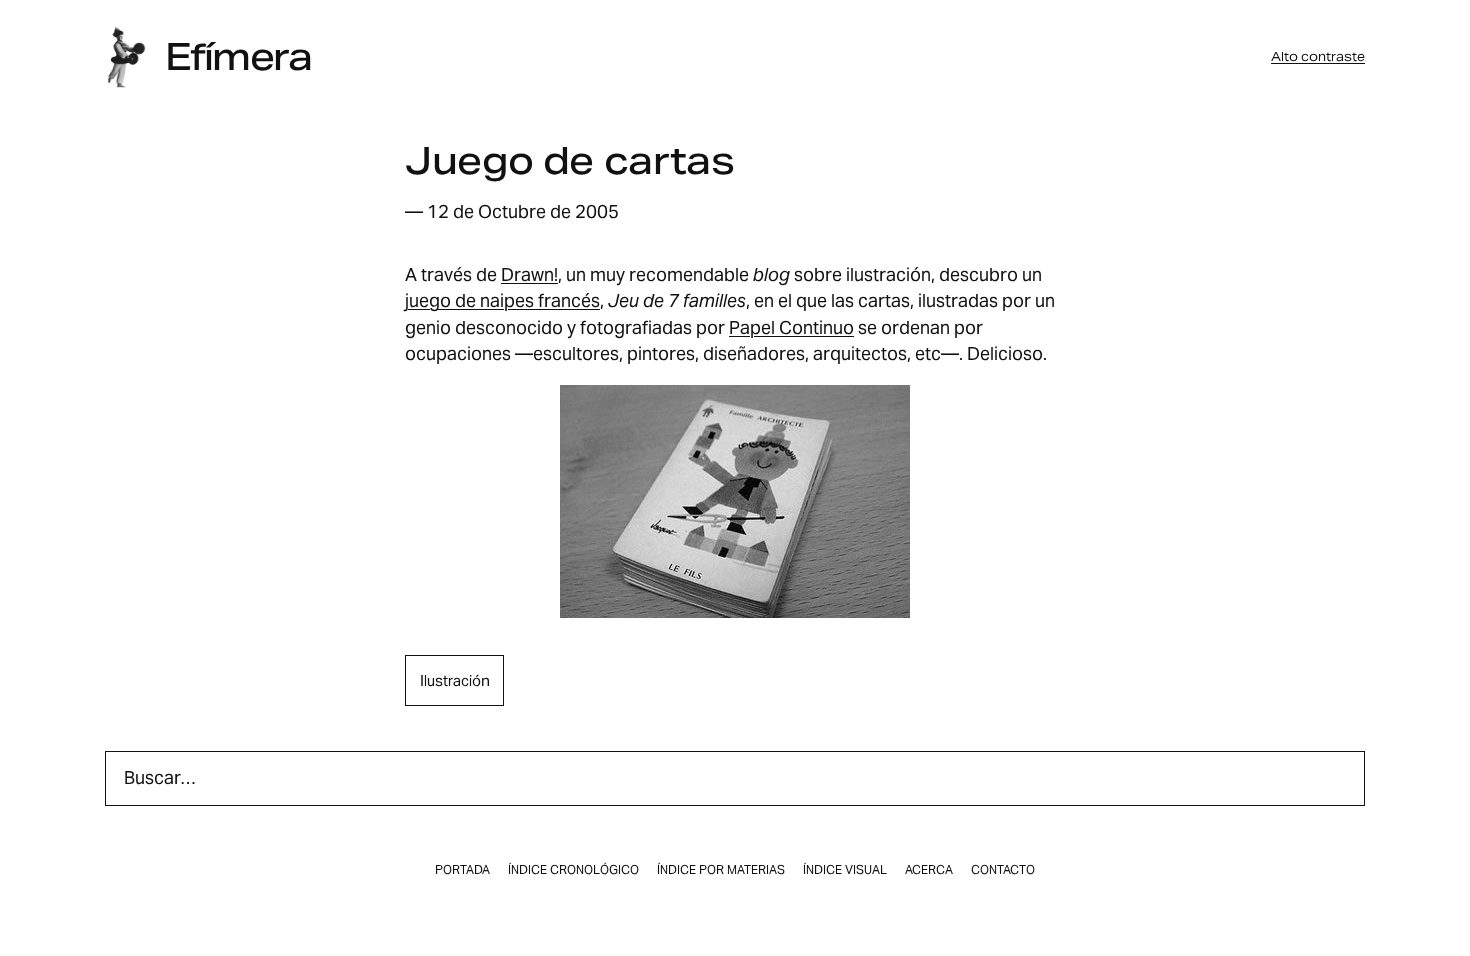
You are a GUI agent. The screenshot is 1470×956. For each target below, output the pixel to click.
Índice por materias (721, 870)
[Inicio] (126, 57)
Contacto (1003, 870)
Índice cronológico (573, 870)
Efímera (238, 57)
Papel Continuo (791, 327)
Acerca (929, 870)
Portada (462, 870)
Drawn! (529, 274)
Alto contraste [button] (1318, 57)
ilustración (455, 680)
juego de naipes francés (502, 300)
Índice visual (845, 870)
